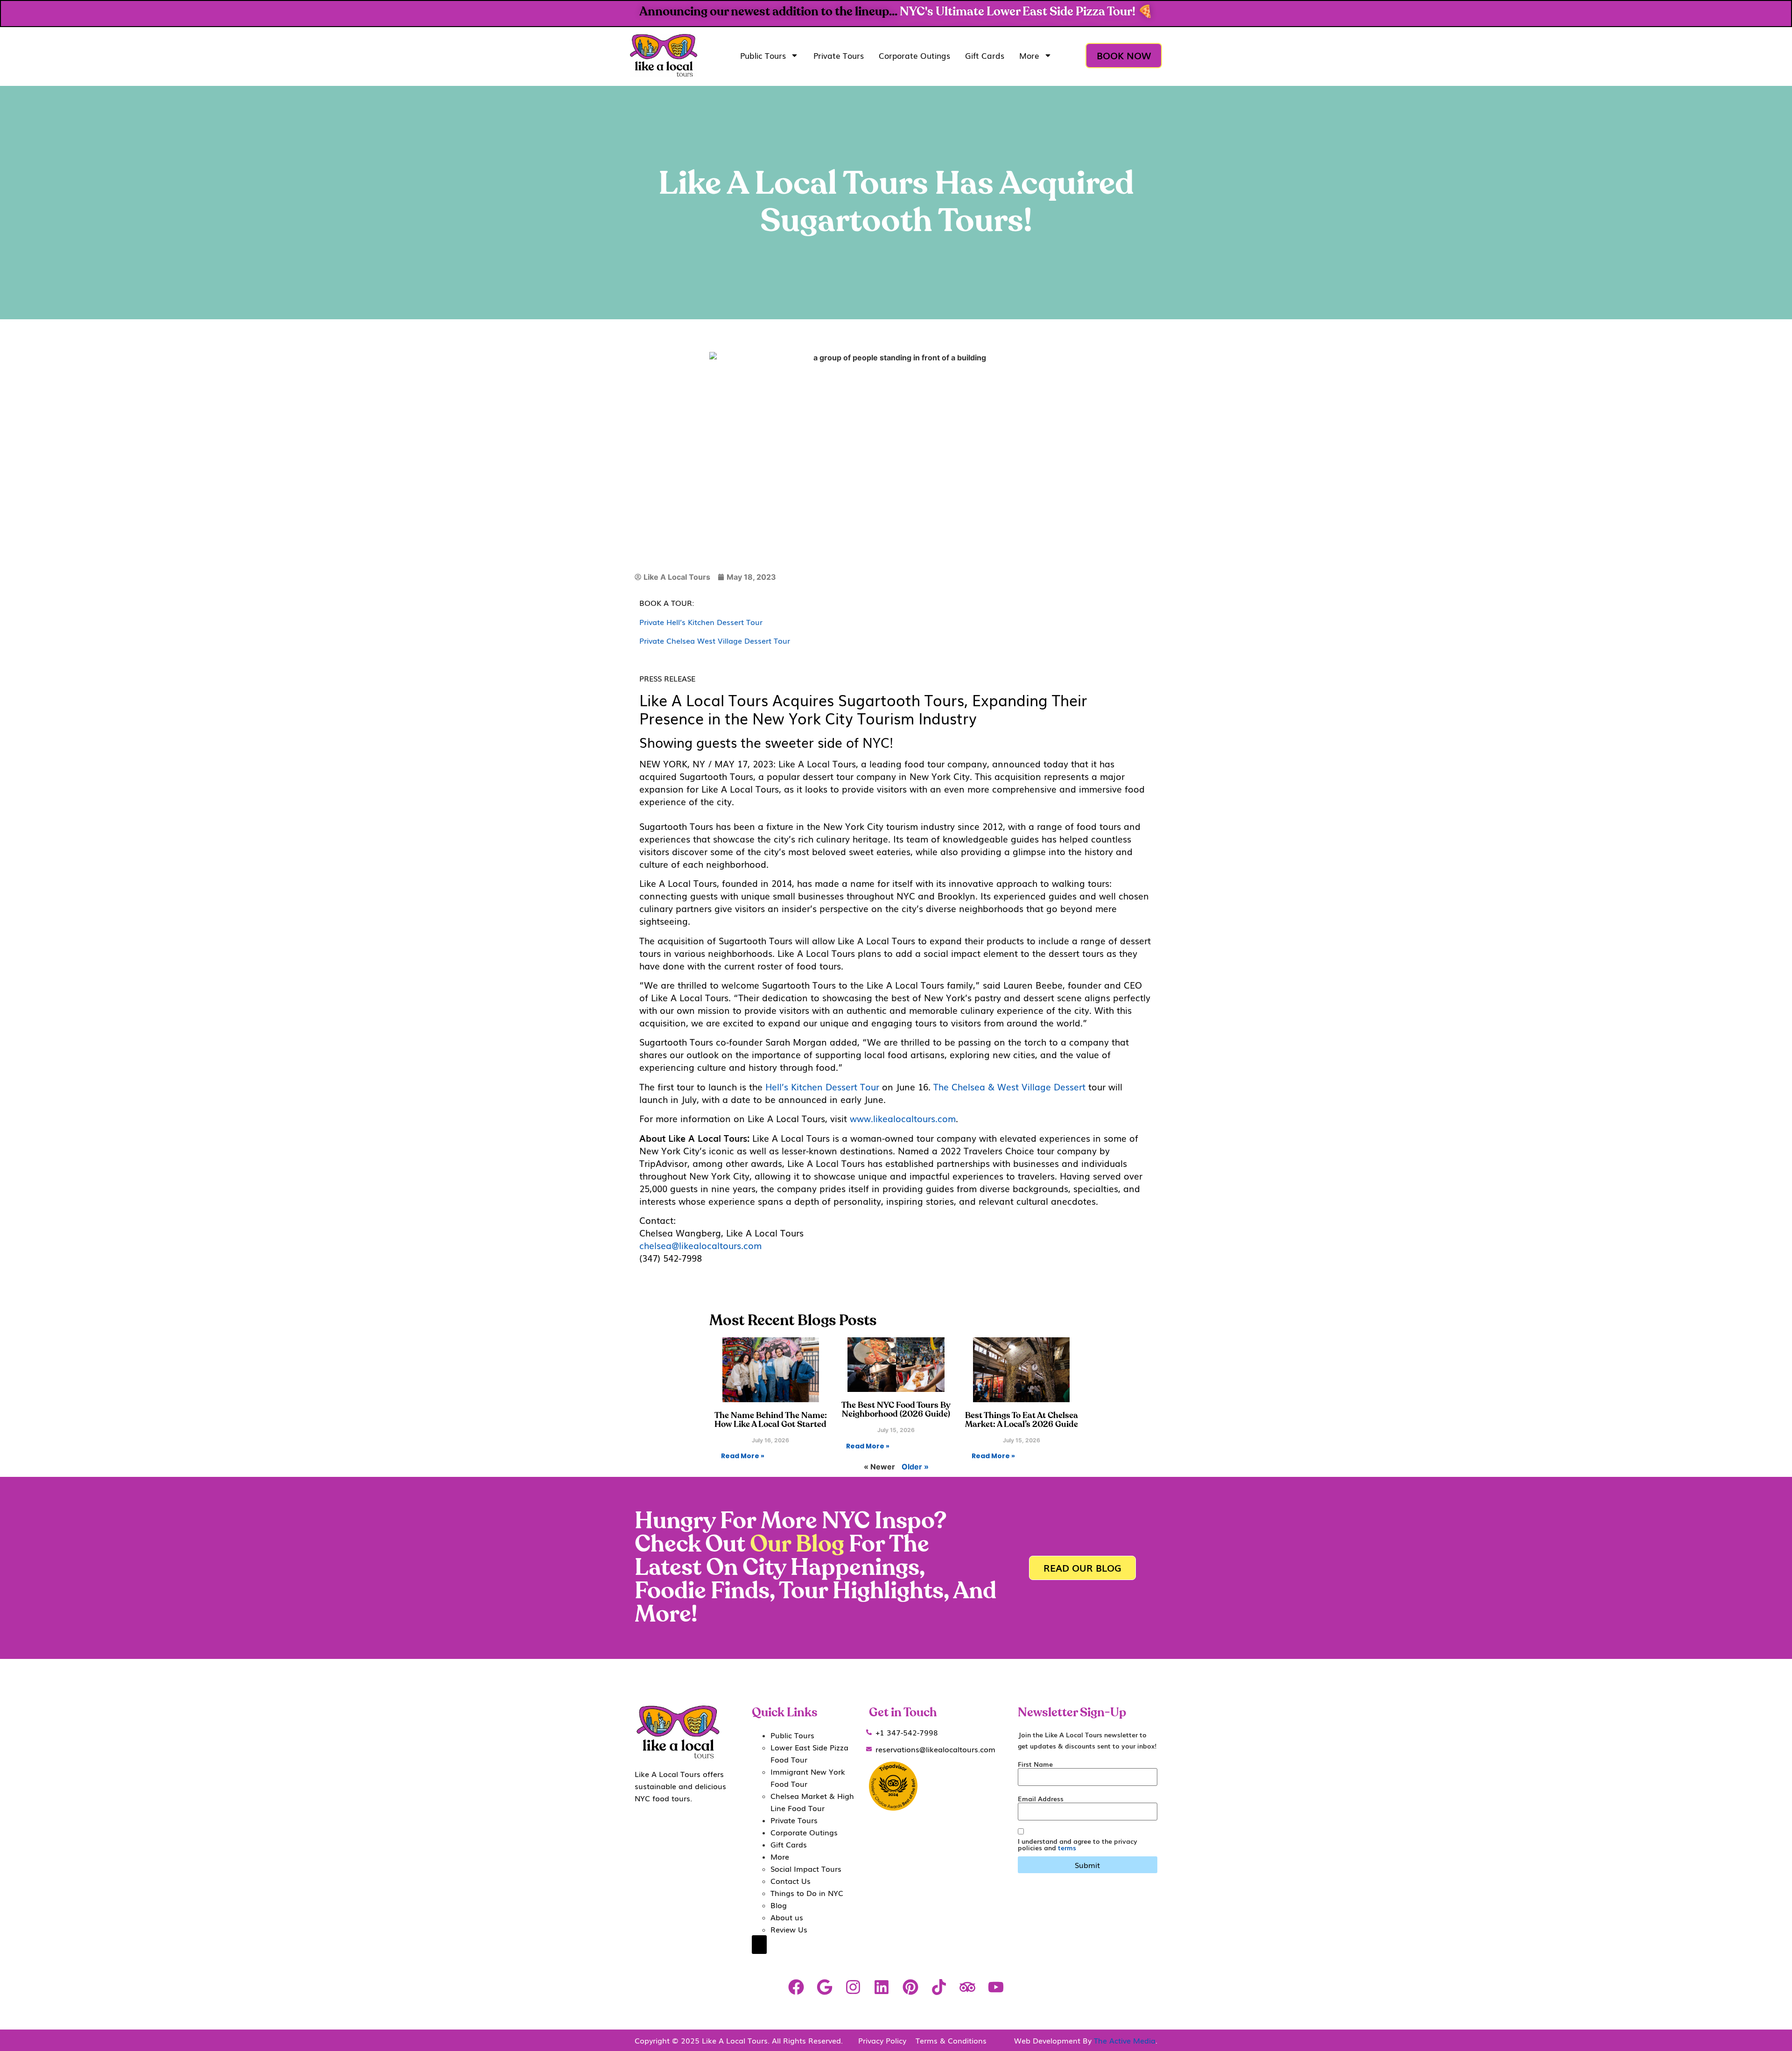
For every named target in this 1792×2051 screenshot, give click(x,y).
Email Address (1041, 1798)
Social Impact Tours (806, 1868)
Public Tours (763, 55)
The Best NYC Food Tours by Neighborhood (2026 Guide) (896, 1410)
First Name (1035, 1764)
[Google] (824, 1987)
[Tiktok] (939, 1987)
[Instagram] (853, 1987)
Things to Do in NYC (807, 1893)
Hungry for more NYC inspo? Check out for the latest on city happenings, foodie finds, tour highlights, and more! (815, 1568)
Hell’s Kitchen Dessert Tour (822, 1087)
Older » (915, 1467)
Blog (779, 1905)
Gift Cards (985, 55)
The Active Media (1125, 2040)
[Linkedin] (882, 1987)
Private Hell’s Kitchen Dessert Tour (701, 622)
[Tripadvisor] (967, 1987)
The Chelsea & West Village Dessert (1009, 1087)
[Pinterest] (910, 1987)
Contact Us (791, 1881)
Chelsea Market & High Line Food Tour (812, 1802)
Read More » (743, 1456)
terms (1067, 1847)
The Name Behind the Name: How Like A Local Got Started (771, 1420)
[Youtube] (996, 1987)
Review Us (789, 1929)
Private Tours (839, 55)
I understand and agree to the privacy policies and (1078, 1844)
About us (787, 1917)
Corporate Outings (914, 55)
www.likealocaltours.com (903, 1118)
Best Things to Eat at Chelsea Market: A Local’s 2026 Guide (1022, 1420)
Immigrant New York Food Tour (808, 1777)
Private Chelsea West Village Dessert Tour (715, 640)
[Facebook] (796, 1987)
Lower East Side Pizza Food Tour (809, 1753)
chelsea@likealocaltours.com (702, 1245)
